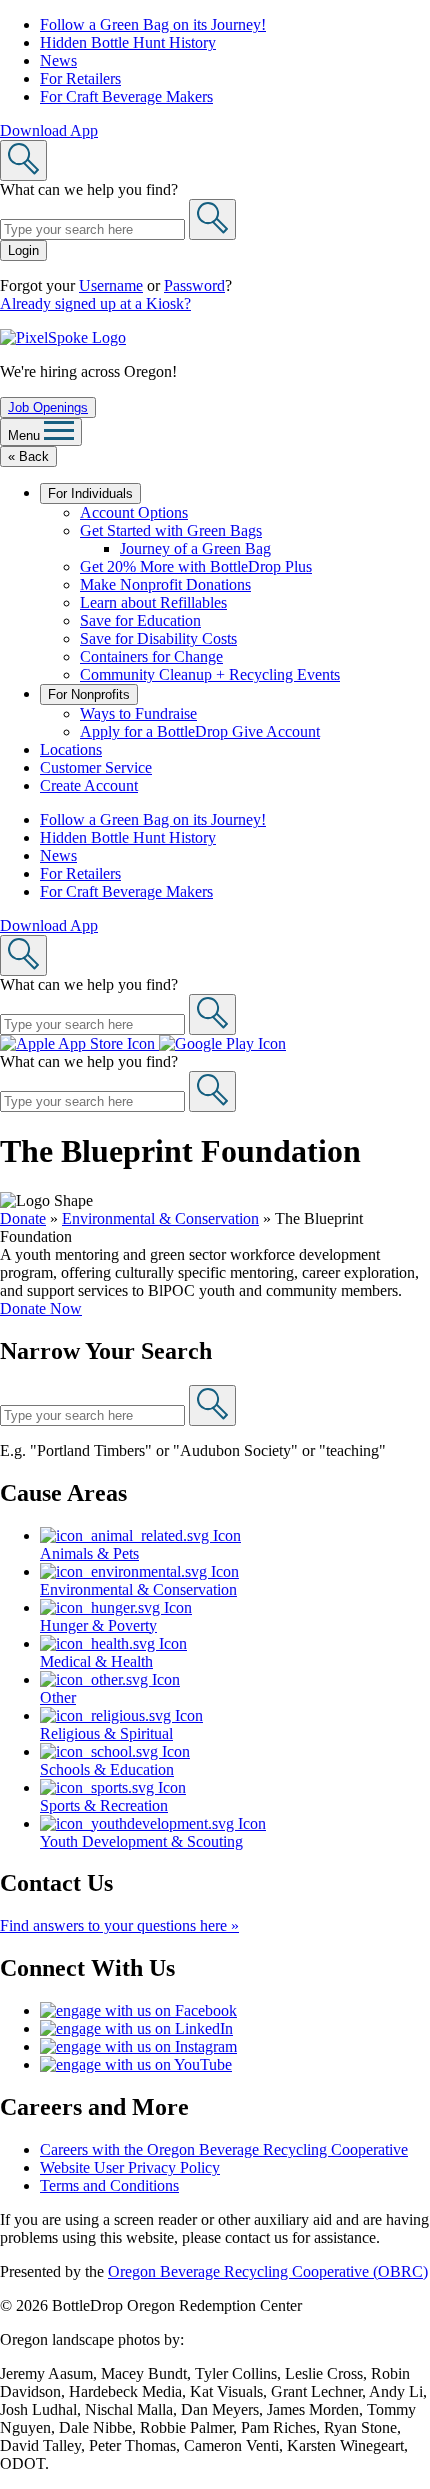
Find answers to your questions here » (119, 1925)
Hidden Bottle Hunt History (128, 42)
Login (23, 250)
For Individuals (90, 493)
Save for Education (140, 620)
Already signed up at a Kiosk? (95, 303)
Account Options (134, 512)
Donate (23, 1218)
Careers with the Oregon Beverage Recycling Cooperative (224, 2149)
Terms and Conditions (109, 2185)
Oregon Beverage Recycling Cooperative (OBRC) (268, 2271)
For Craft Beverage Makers (126, 96)
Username (111, 285)
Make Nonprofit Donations (165, 584)
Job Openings (48, 407)
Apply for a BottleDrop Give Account (200, 731)
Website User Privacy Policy (130, 2167)
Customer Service (96, 767)
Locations (71, 749)
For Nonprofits (89, 694)
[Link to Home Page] (63, 337)
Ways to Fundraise (138, 713)
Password (194, 285)
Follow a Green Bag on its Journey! (153, 24)
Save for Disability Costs (158, 638)
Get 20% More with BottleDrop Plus (196, 566)
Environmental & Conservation (160, 1218)
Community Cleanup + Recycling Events (210, 674)
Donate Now (41, 1308)
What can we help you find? (89, 189)
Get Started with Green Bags (171, 530)
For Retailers (80, 78)
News (58, 60)
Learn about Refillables (153, 602)
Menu (26, 435)
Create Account (89, 785)
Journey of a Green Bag (195, 548)
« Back (28, 456)
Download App (49, 130)
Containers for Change (151, 656)
